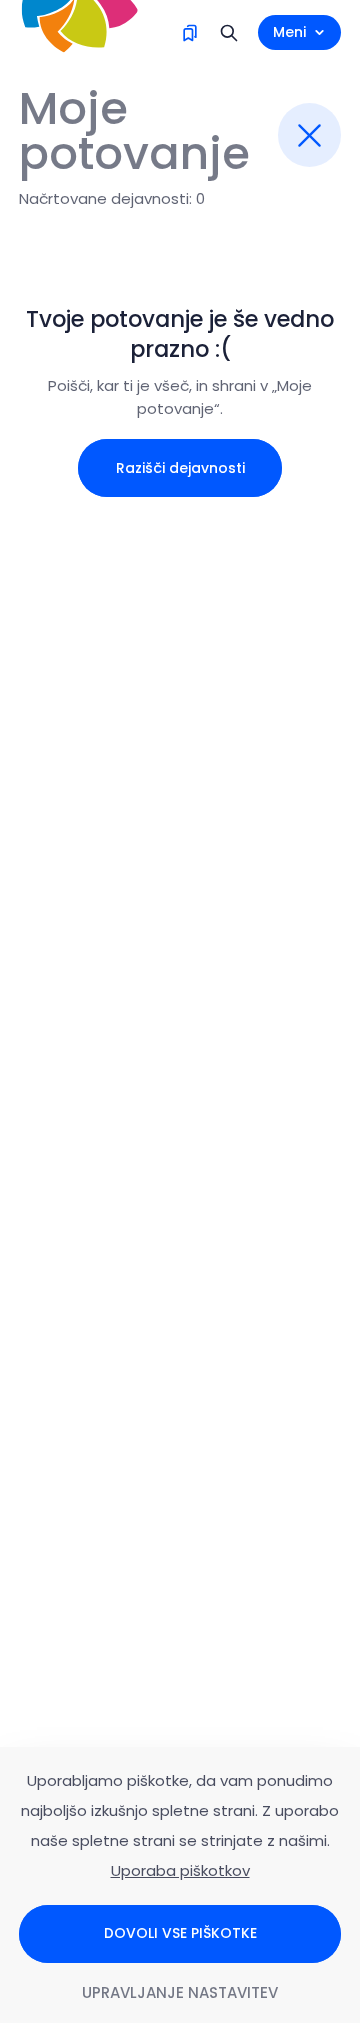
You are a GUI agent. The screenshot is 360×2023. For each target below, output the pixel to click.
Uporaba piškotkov (180, 1870)
